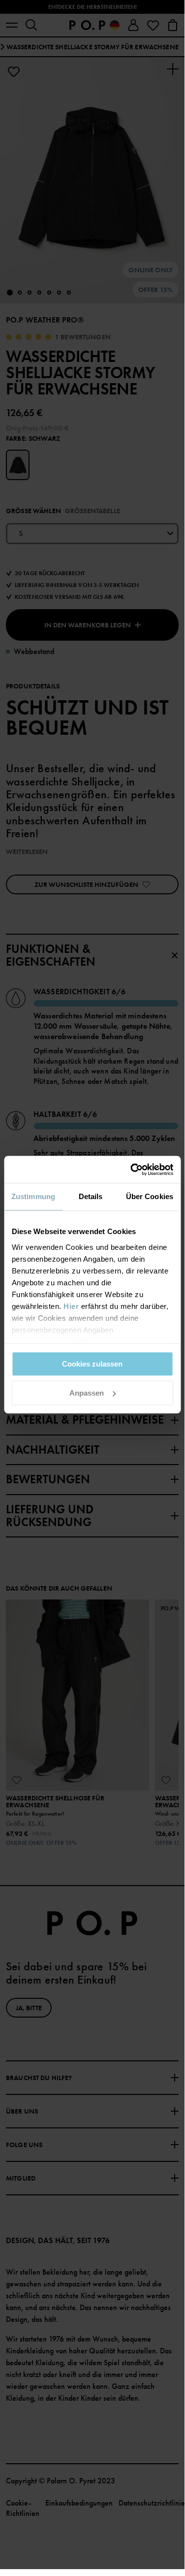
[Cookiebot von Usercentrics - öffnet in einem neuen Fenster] (131, 1170)
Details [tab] (91, 1196)
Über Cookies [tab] (150, 1196)
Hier (71, 1306)
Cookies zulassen (92, 1364)
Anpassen (87, 1393)
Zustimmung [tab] (33, 1196)
